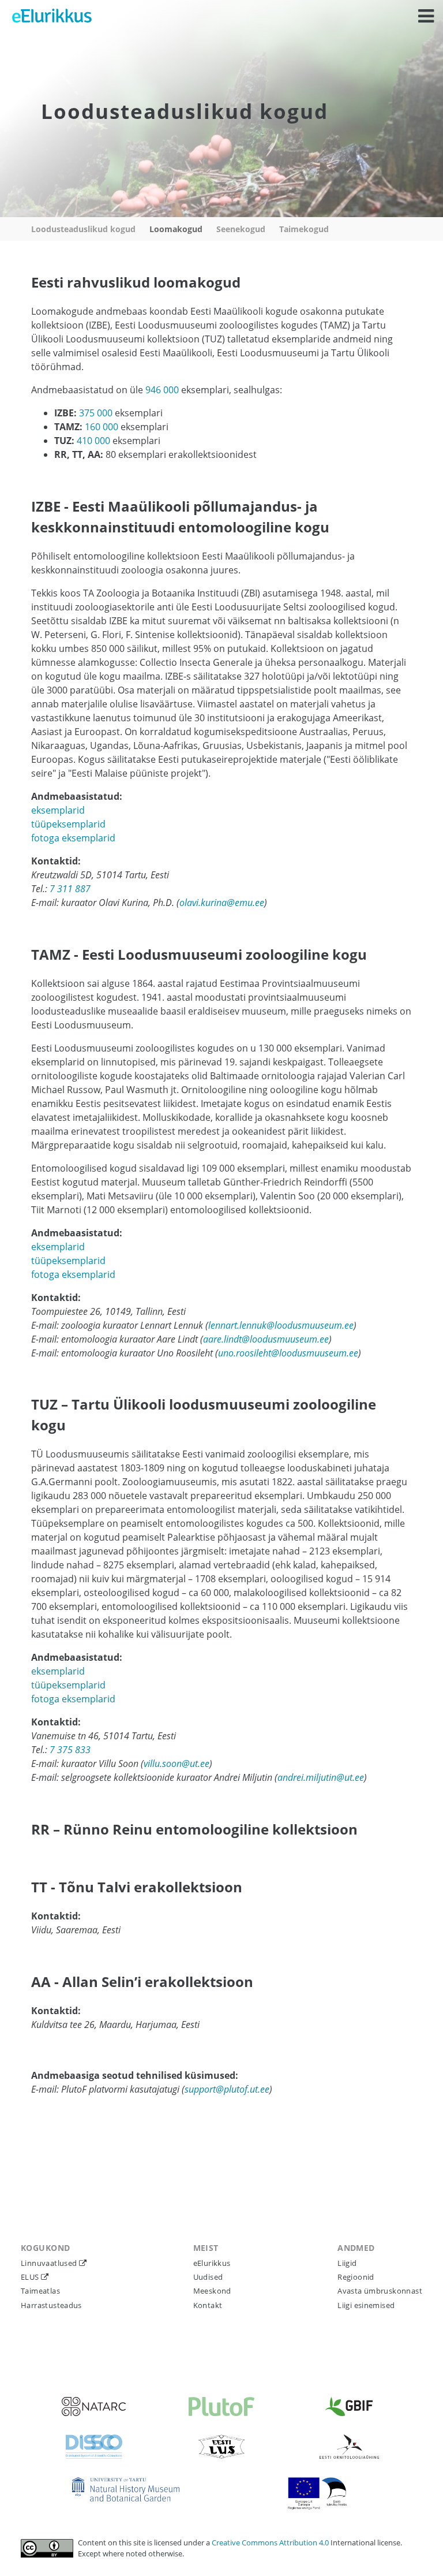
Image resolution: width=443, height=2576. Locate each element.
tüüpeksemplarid (68, 824)
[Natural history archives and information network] (94, 2407)
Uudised (208, 2277)
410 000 (93, 441)
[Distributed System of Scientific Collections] (94, 2447)
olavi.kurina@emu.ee (222, 903)
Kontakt (208, 2305)
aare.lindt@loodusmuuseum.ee (266, 1339)
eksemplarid (58, 810)
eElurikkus (212, 2263)
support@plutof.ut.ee (227, 2089)
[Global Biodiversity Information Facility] (349, 2407)
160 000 (102, 427)
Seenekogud (241, 229)
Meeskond (212, 2291)
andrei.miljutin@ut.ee (321, 1777)
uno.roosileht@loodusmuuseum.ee (288, 1353)
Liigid (347, 2263)
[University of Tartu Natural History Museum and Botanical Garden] (126, 2489)
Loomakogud (176, 229)
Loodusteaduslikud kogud (83, 229)
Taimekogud (304, 229)
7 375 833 (70, 1750)
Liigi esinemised (366, 2305)
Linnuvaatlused (50, 2263)
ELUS (31, 2277)
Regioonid (356, 2277)
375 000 (96, 413)
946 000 (162, 390)
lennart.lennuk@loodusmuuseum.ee (281, 1325)
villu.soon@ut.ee (177, 1764)
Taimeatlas (40, 2291)
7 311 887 (70, 889)
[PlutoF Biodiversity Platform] (221, 2407)
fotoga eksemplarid (73, 838)
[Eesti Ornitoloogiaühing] (349, 2447)
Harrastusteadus (51, 2305)
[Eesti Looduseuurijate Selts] (221, 2447)
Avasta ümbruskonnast (380, 2291)
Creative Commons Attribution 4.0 (271, 2543)
